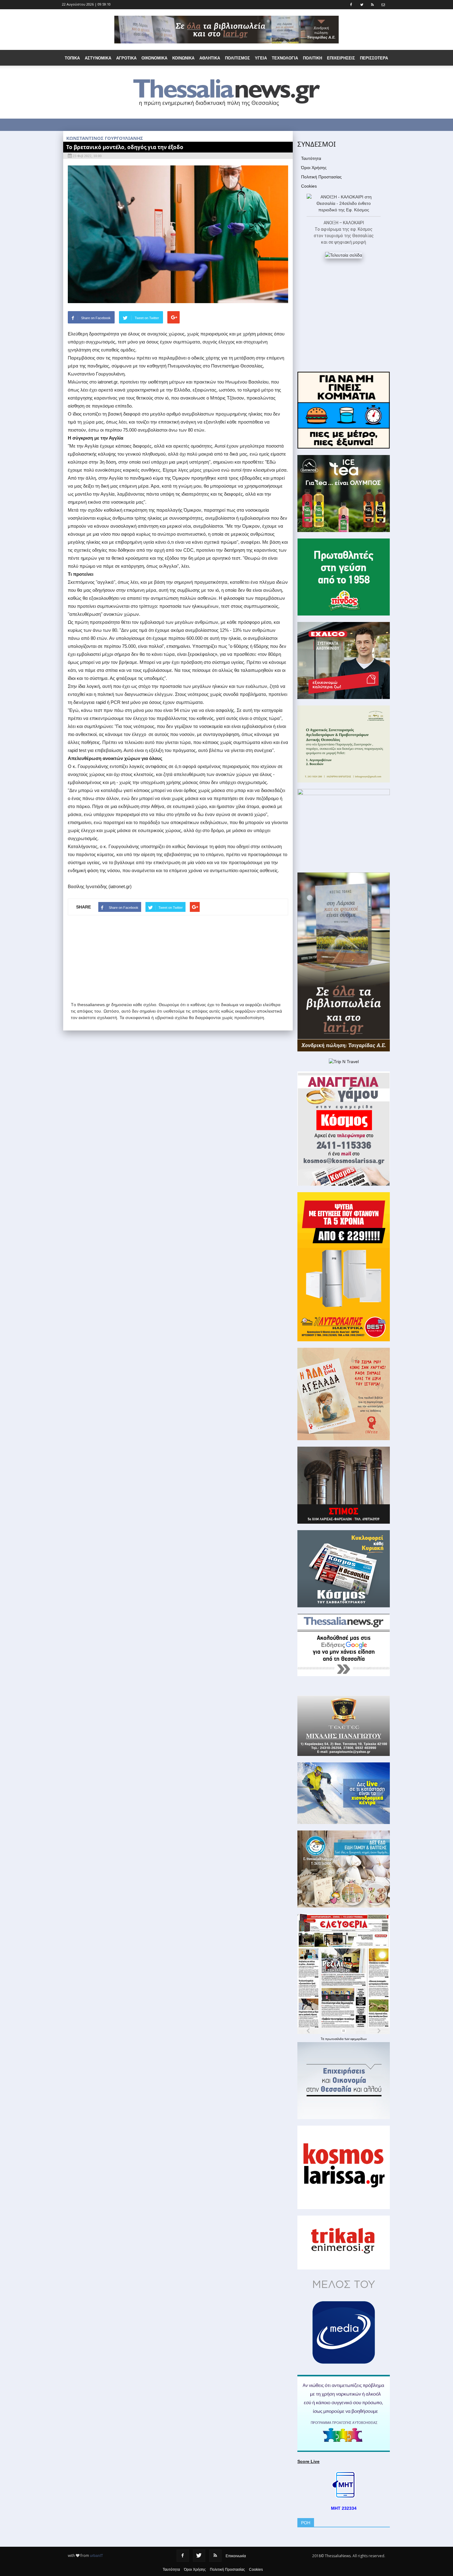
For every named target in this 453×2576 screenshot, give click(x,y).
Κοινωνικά (183, 58)
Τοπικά (72, 58)
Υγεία (261, 58)
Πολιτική (312, 58)
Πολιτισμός (237, 58)
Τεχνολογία (285, 58)
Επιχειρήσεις (341, 58)
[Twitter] (199, 2556)
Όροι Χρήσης (314, 168)
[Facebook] (183, 2556)
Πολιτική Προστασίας (321, 177)
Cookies (309, 186)
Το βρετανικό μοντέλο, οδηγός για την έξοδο (125, 147)
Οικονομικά (154, 58)
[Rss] (215, 2556)
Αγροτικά (126, 58)
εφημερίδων (359, 2039)
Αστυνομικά (98, 58)
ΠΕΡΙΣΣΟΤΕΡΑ (374, 58)
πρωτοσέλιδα (335, 2039)
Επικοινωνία (236, 2556)
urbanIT (96, 2556)
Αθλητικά (210, 58)
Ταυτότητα (311, 158)
